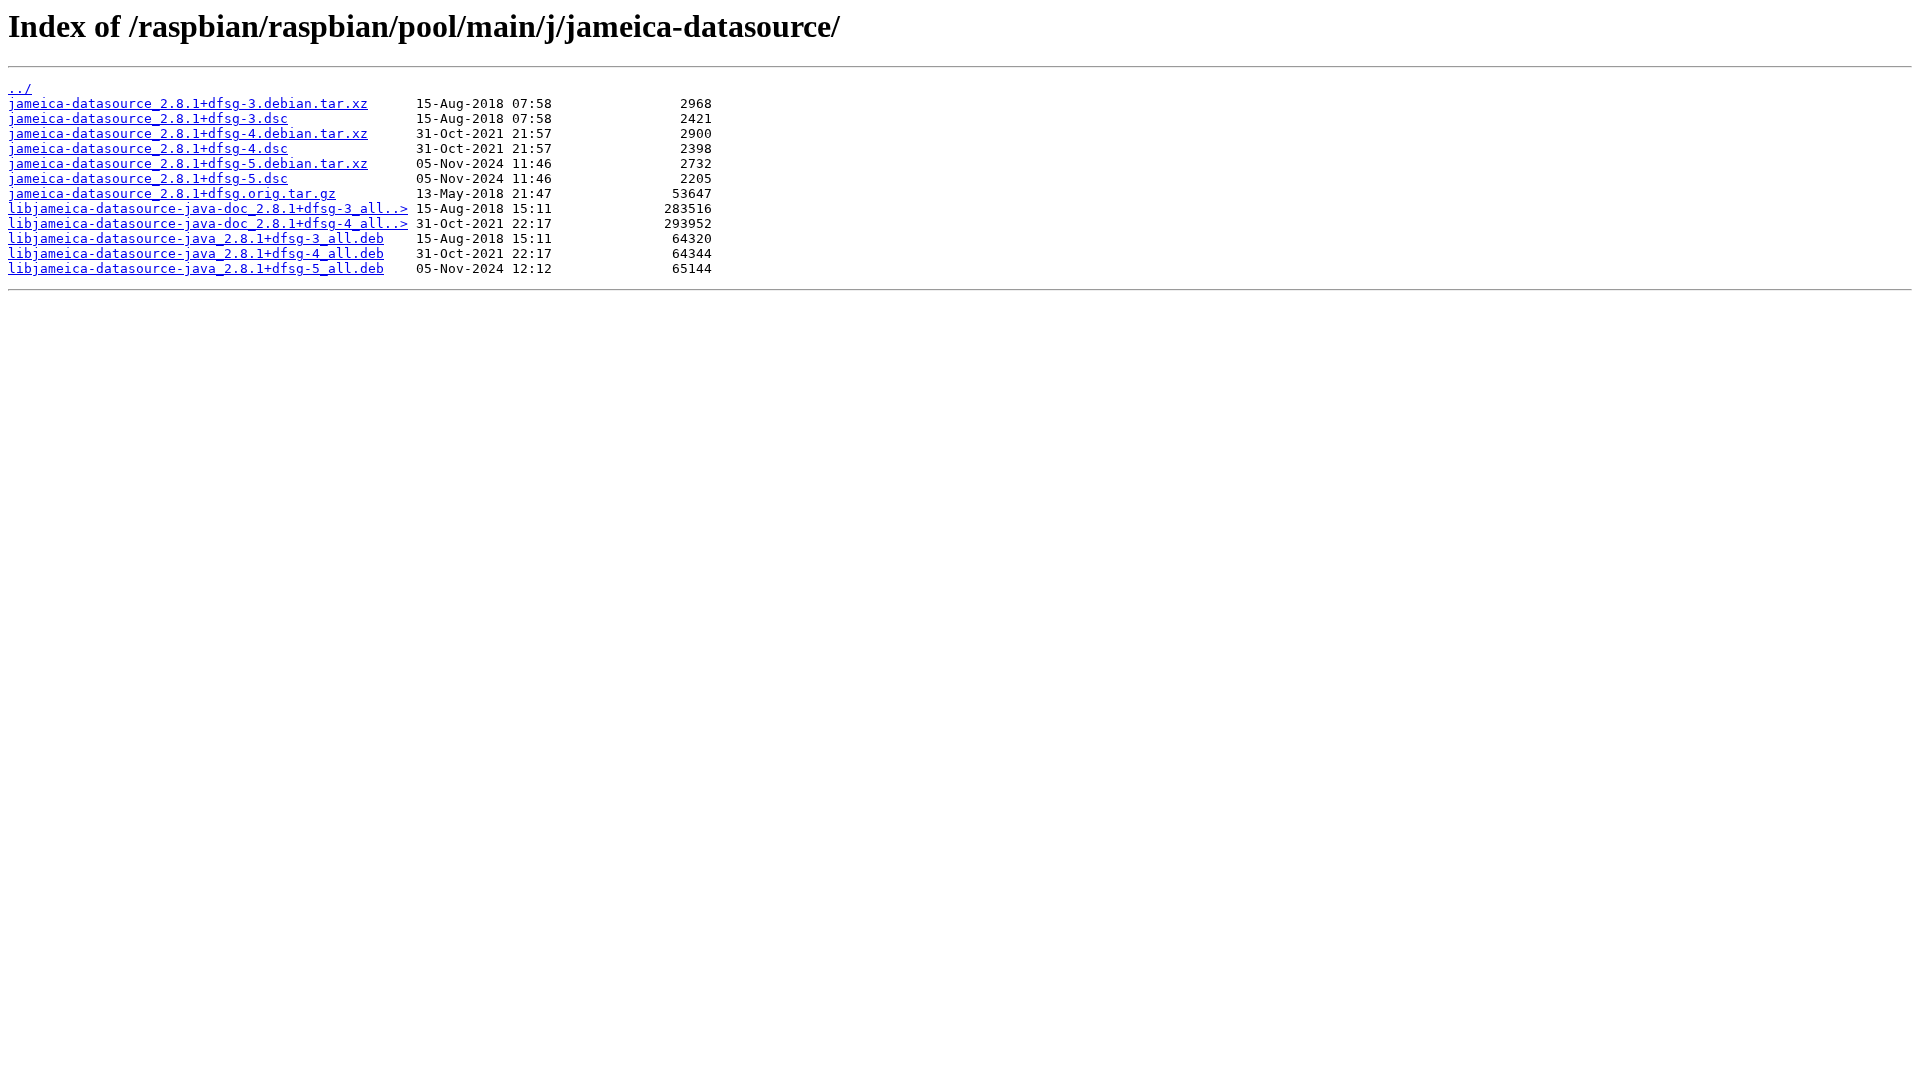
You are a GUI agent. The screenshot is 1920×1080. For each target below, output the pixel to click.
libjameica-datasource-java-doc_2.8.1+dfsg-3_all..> (208, 208)
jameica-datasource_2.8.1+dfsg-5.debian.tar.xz (188, 163)
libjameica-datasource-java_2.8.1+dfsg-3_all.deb (196, 238)
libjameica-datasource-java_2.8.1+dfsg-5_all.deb (196, 268)
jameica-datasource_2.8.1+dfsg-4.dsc (148, 148)
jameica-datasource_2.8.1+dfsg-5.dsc (148, 178)
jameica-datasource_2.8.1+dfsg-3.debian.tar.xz (188, 103)
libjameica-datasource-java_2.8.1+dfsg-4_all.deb (196, 253)
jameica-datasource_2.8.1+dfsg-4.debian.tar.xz (188, 133)
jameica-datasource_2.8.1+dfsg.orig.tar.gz (172, 193)
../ (20, 88)
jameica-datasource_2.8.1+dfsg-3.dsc (148, 118)
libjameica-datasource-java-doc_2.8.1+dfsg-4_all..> (208, 223)
